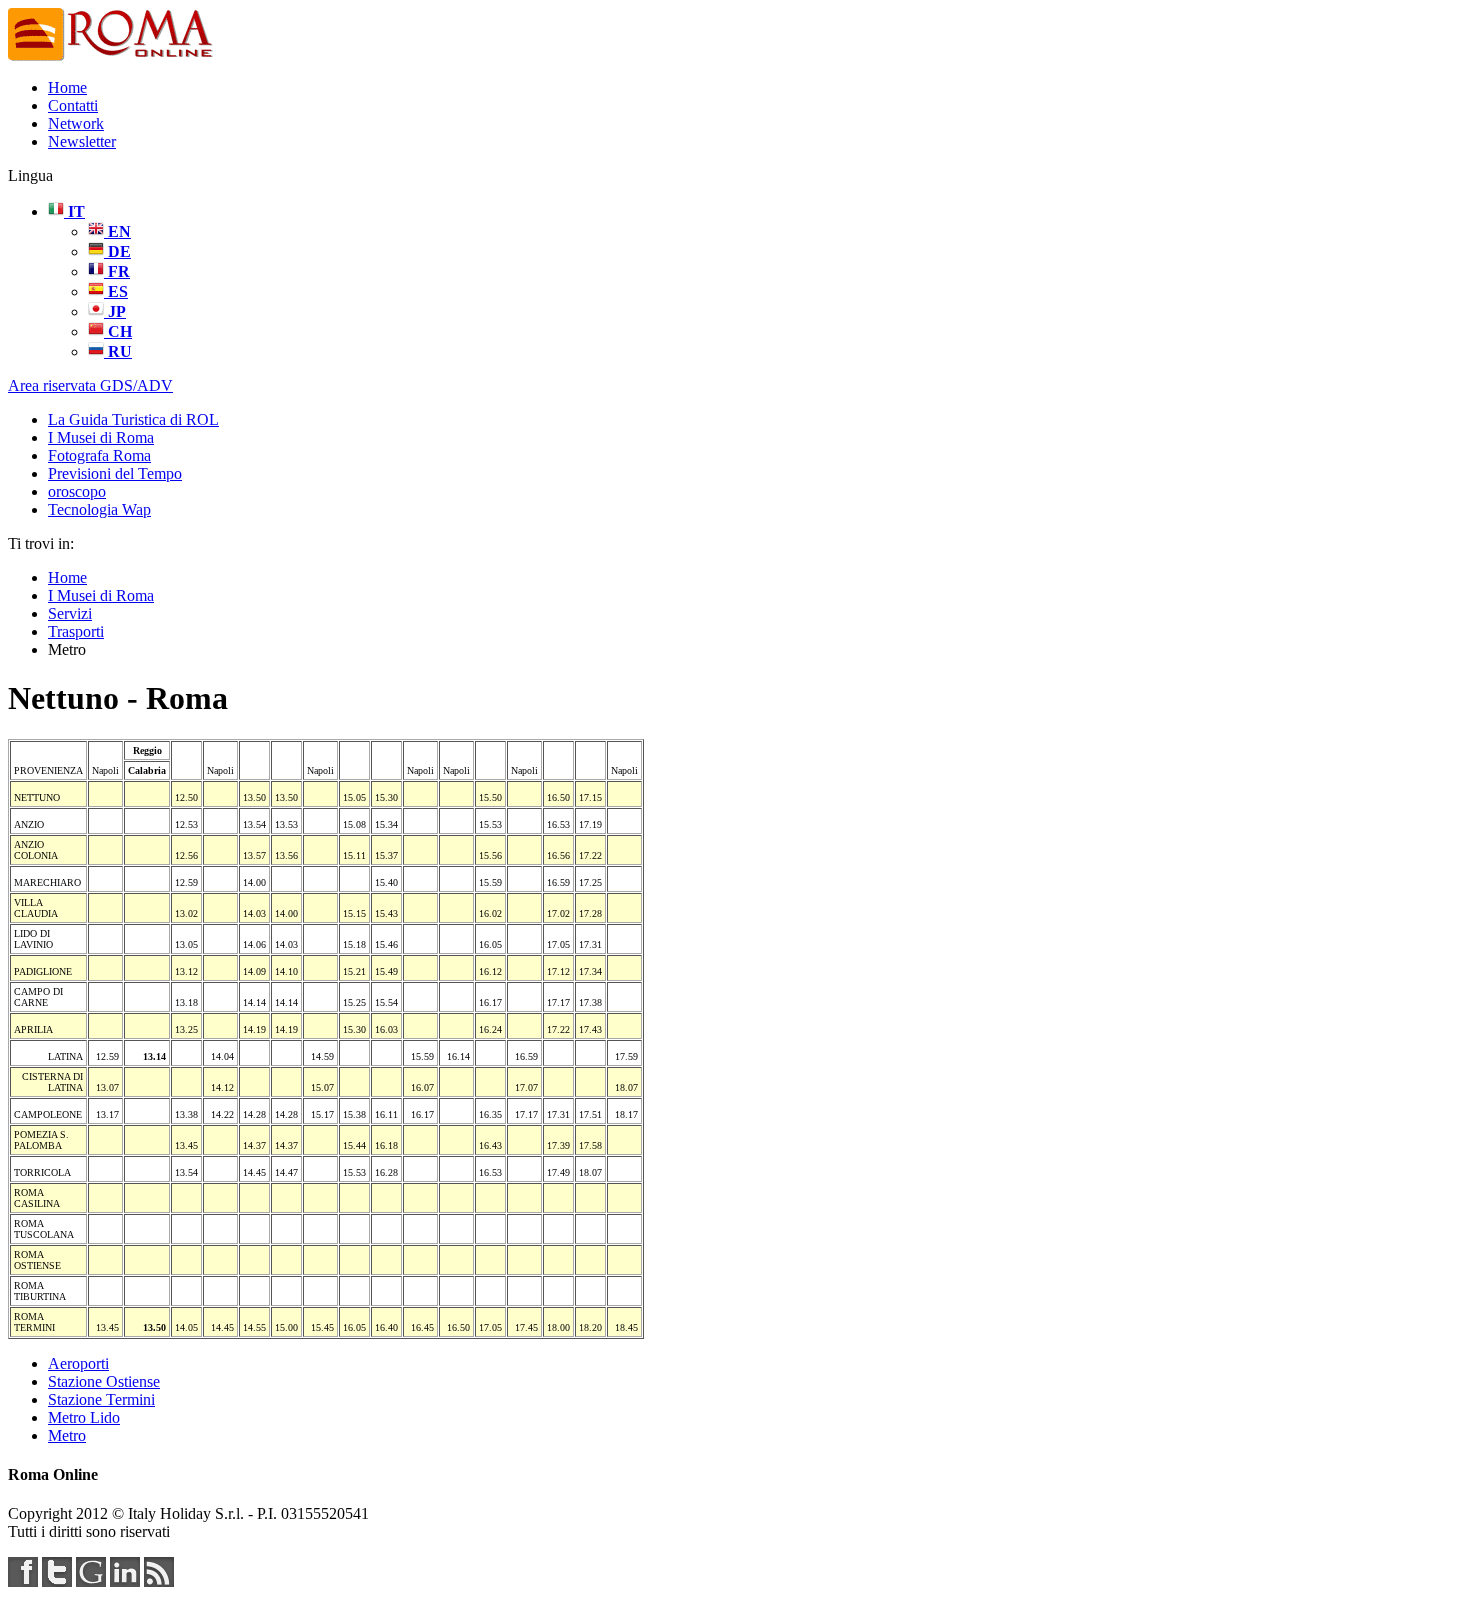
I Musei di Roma (101, 437)
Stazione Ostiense (104, 1381)
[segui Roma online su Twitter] (57, 1581)
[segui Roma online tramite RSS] (159, 1581)
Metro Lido (84, 1417)
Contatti (73, 105)
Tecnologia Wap (99, 509)
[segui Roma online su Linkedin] (125, 1581)
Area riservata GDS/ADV (90, 385)
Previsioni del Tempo (115, 473)
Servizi (70, 613)
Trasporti (76, 631)
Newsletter (82, 141)
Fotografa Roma (99, 455)
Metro (67, 1435)
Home (67, 87)
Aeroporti (78, 1363)
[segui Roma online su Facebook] (23, 1581)
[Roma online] (112, 57)
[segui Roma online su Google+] (91, 1581)
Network (76, 123)
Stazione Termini (101, 1399)
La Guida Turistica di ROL (133, 419)
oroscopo (77, 491)
